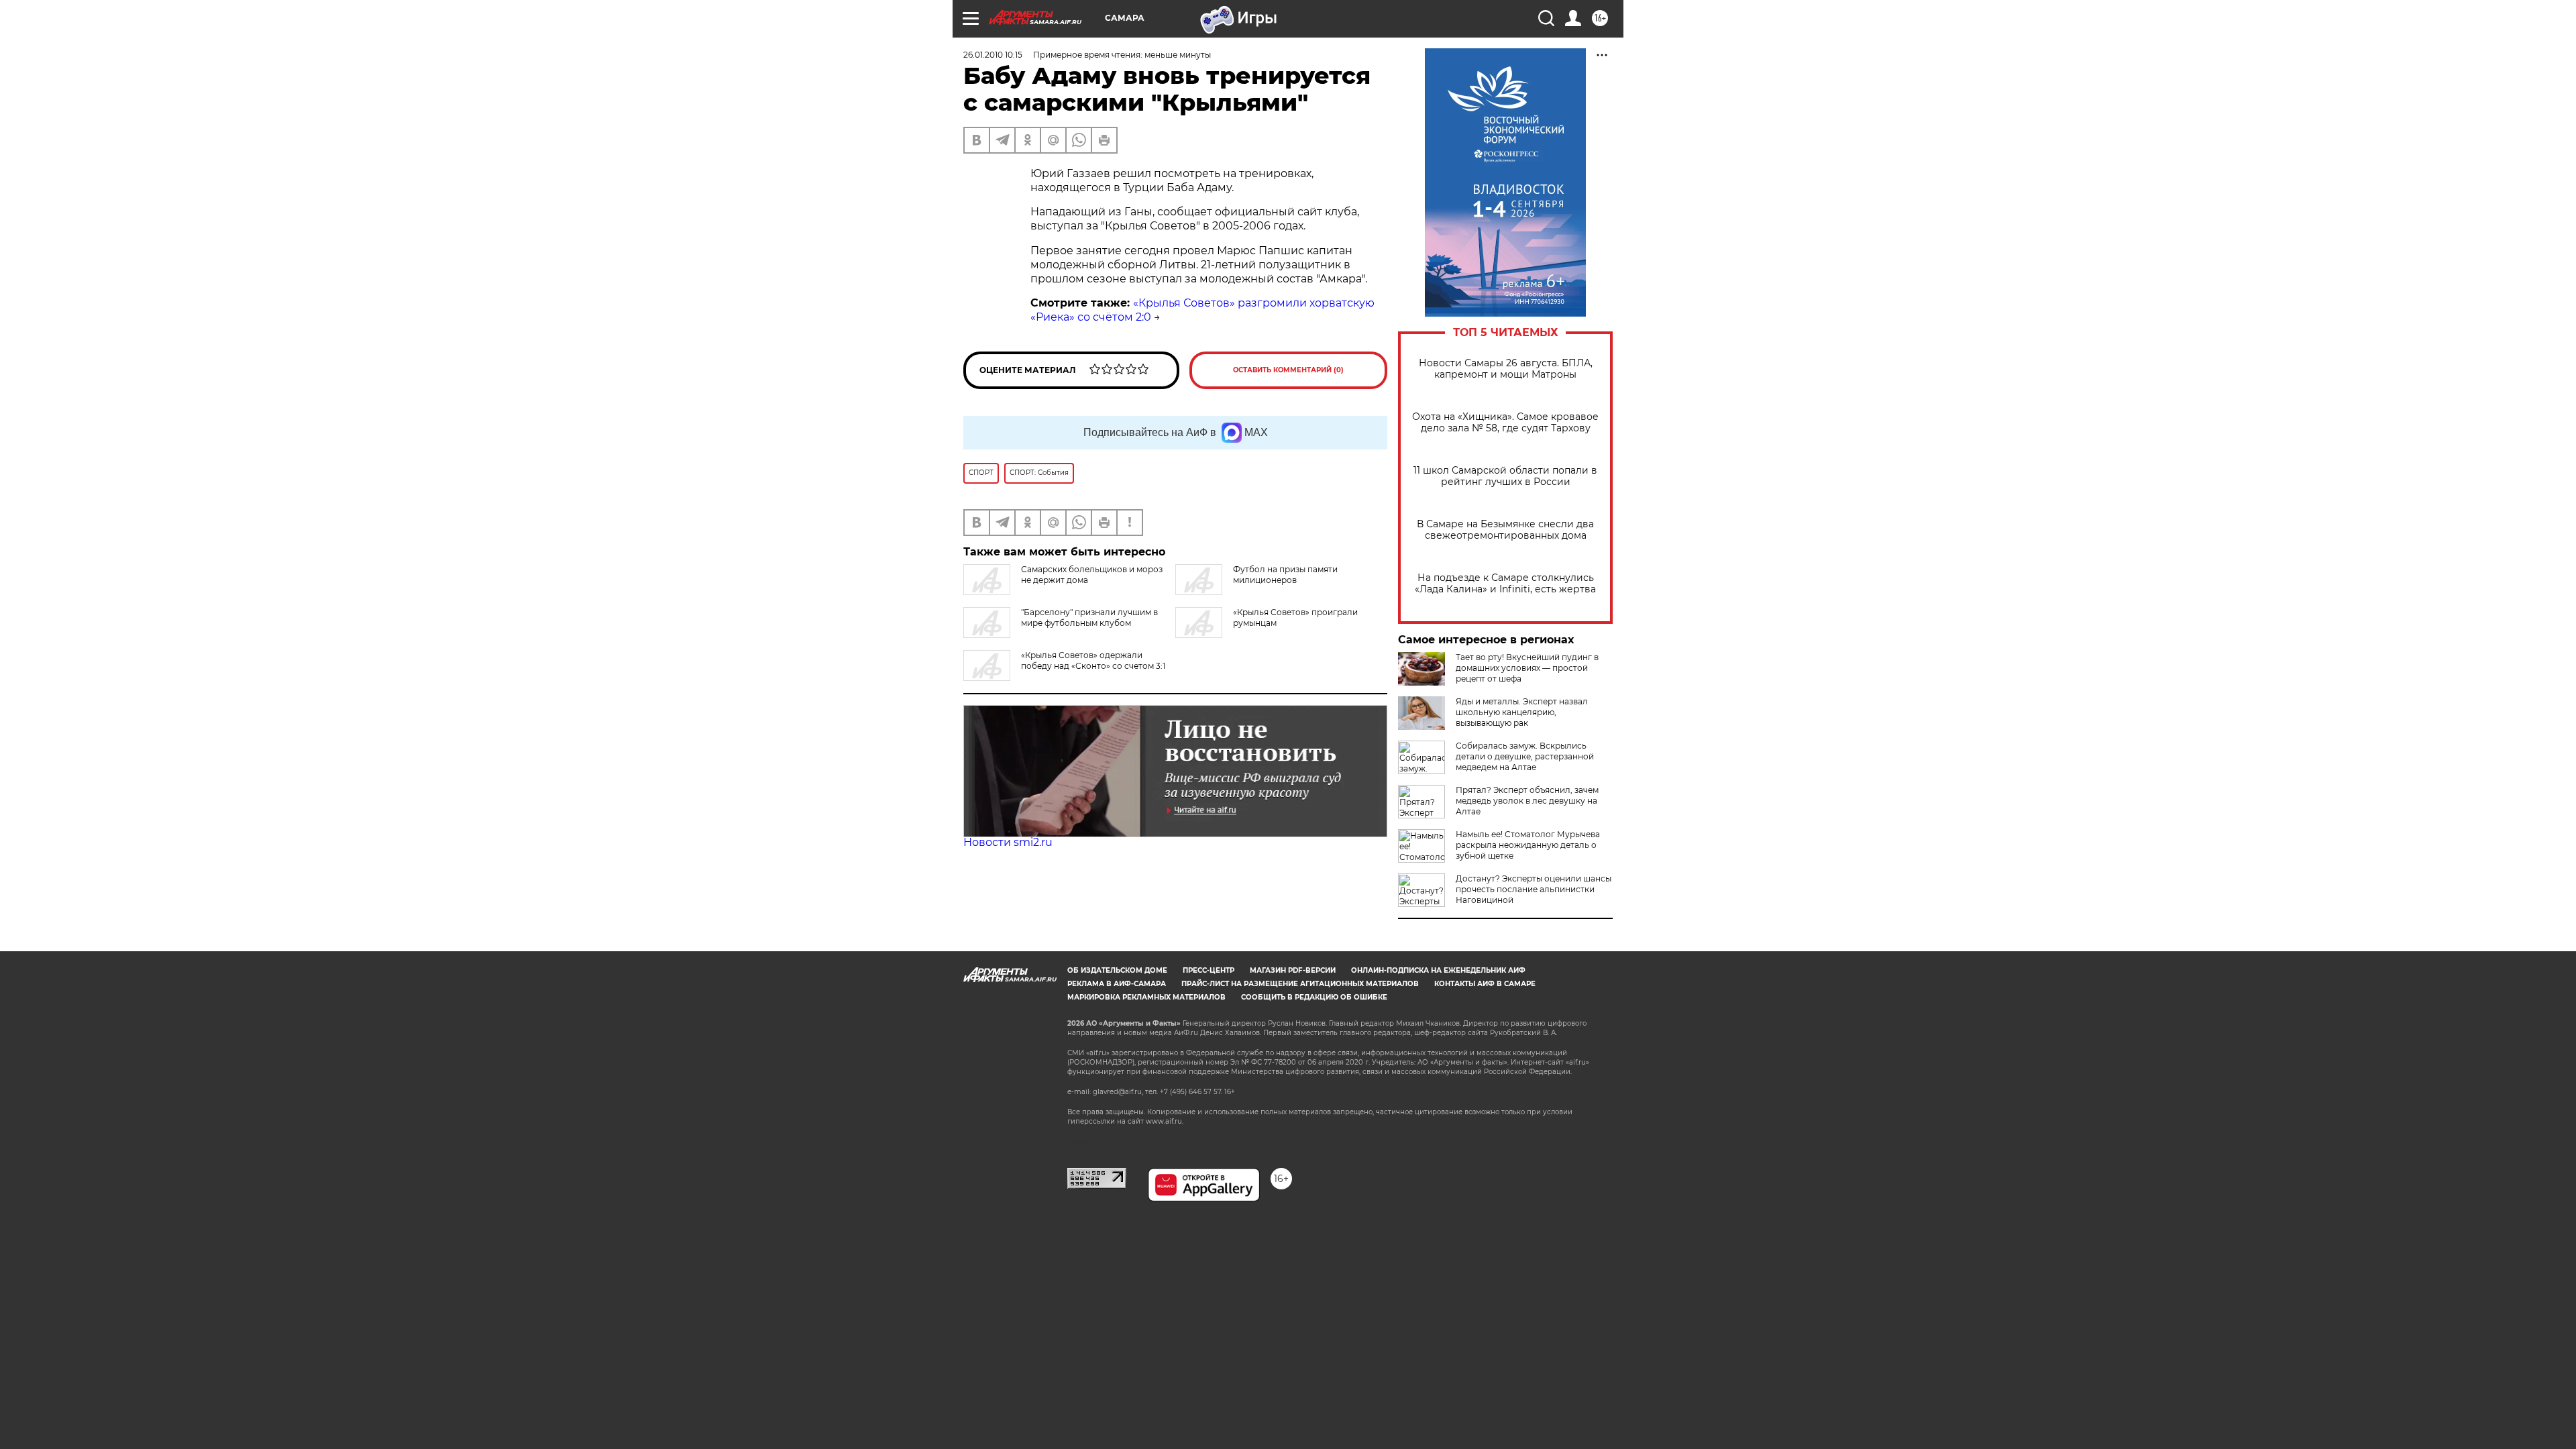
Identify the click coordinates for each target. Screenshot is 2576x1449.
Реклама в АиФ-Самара (1117, 984)
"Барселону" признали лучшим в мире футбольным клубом (1089, 618)
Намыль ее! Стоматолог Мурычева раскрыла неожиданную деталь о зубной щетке (1528, 845)
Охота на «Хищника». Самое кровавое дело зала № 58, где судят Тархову (1505, 423)
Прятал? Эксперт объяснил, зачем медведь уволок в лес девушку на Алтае (1527, 801)
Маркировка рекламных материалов (1146, 997)
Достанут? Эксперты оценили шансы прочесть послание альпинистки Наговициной (1534, 889)
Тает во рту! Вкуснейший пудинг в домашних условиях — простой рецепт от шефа (1527, 668)
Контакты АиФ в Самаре (1485, 984)
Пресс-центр (1209, 970)
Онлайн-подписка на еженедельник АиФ (1438, 970)
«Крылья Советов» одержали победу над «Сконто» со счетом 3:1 (1093, 660)
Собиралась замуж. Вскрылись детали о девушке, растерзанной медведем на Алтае (1525, 756)
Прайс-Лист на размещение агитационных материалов (1300, 984)
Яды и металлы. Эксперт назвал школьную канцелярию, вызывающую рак (1522, 712)
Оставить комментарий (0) (1288, 370)
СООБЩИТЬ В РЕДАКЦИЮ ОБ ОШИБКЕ (1314, 997)
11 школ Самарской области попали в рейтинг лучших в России (1505, 476)
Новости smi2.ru (1008, 842)
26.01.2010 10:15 (993, 55)
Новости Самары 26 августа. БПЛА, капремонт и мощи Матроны (1506, 369)
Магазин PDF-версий (1293, 970)
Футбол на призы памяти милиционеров (1285, 575)
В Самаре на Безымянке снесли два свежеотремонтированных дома (1505, 530)
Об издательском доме (1117, 970)
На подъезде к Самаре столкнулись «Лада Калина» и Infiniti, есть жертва (1505, 584)
